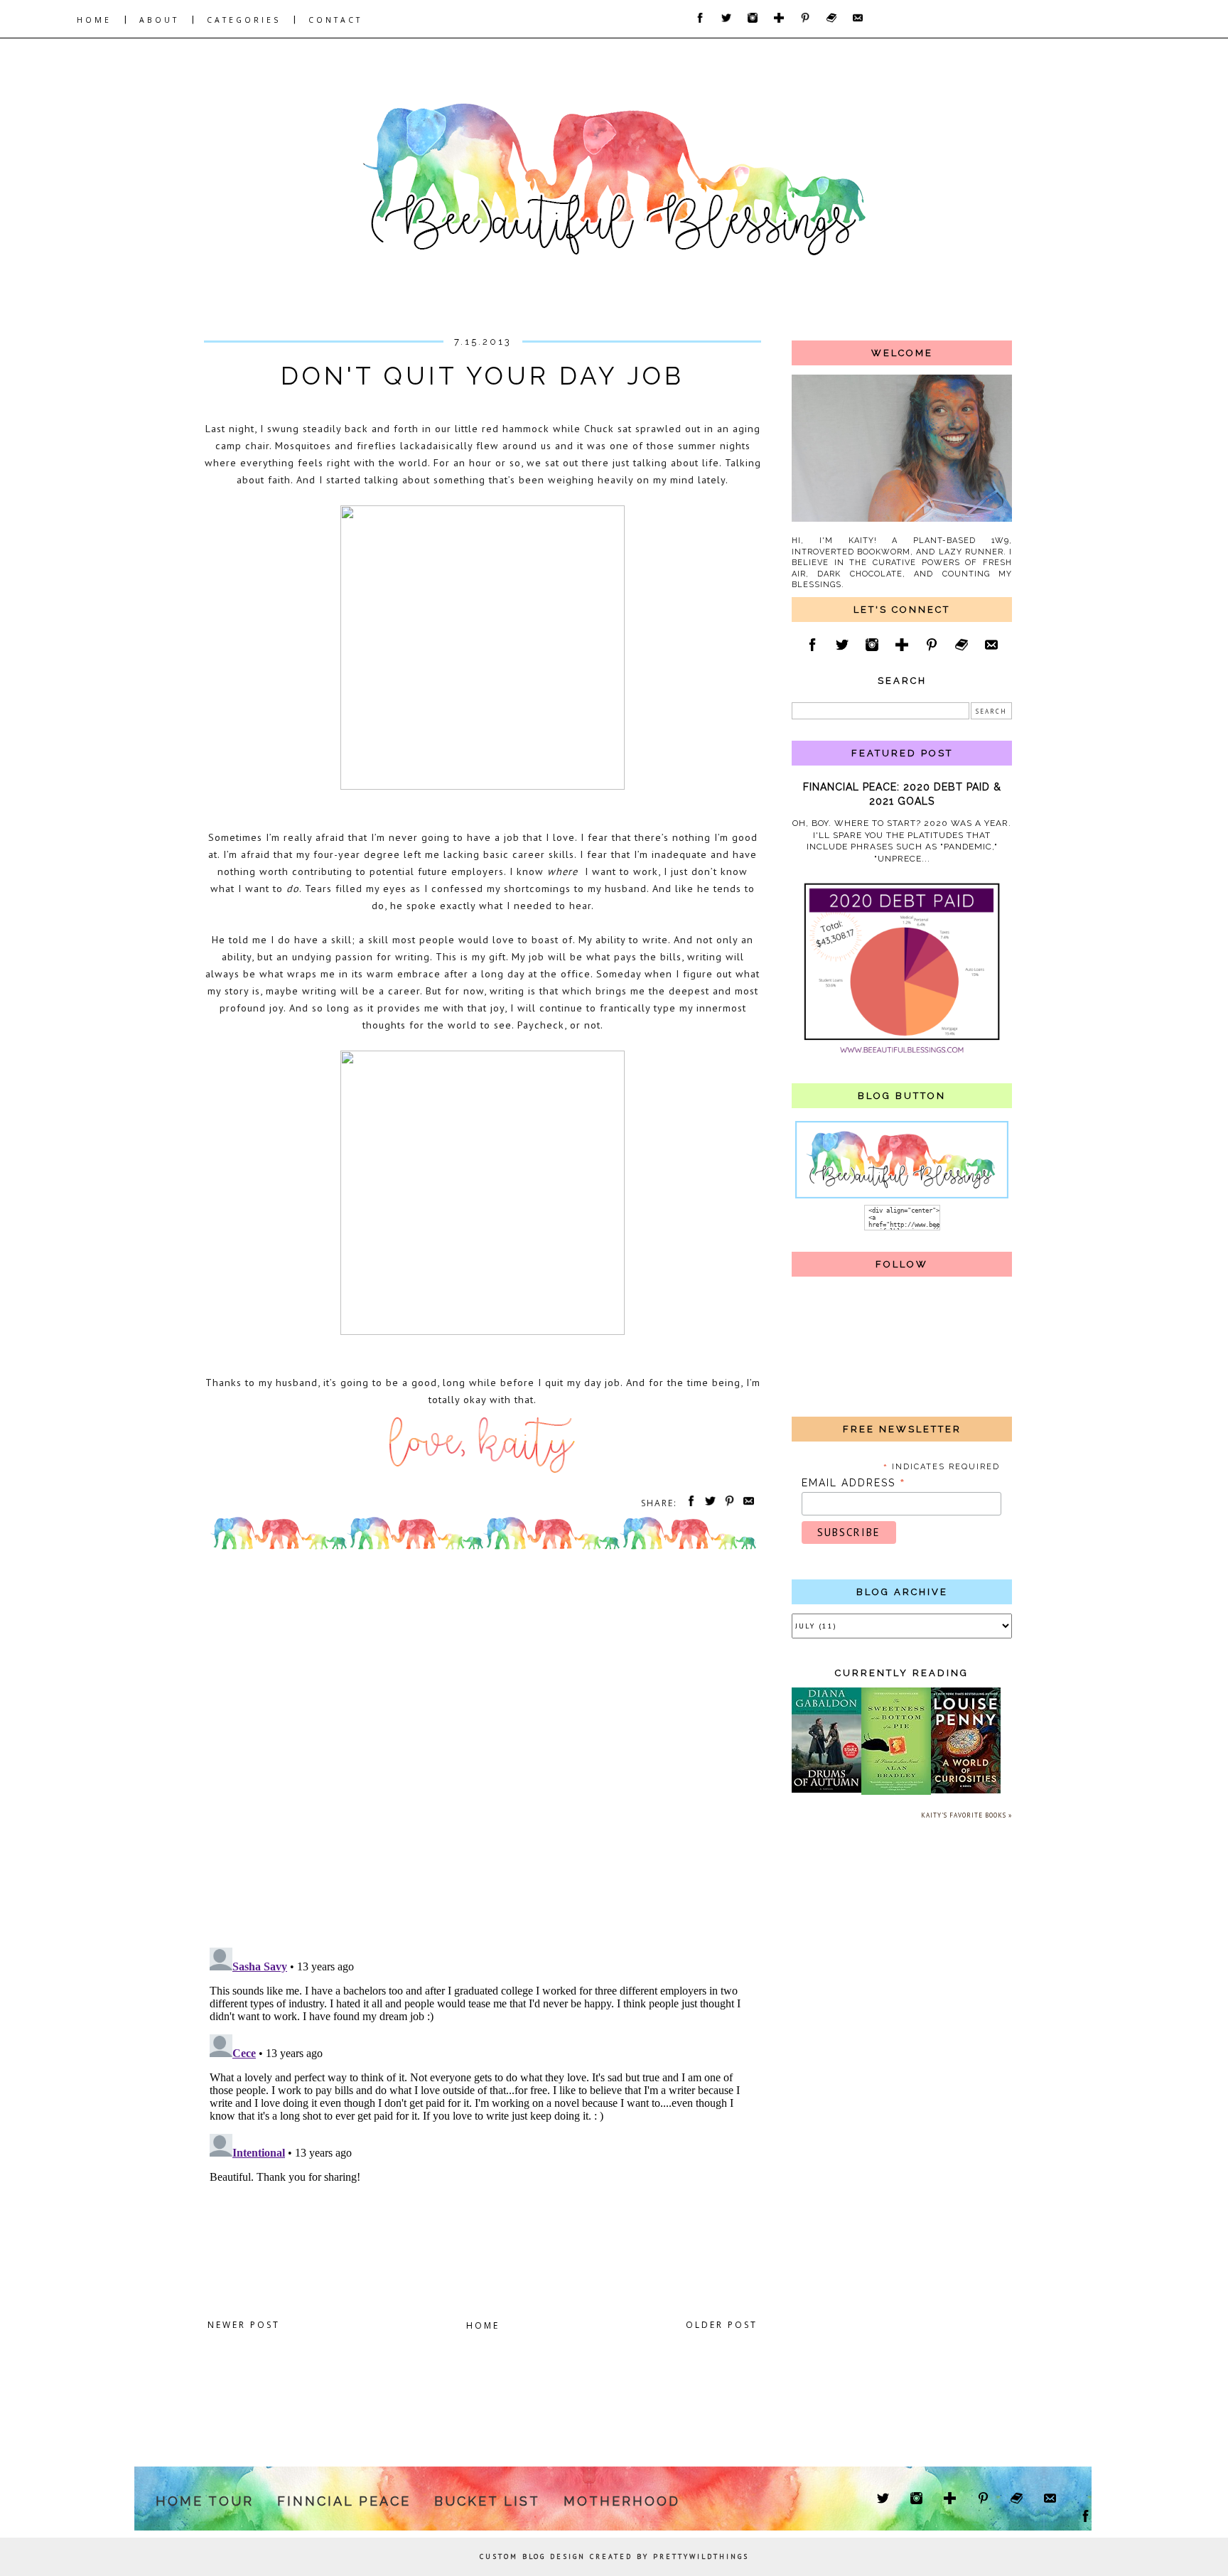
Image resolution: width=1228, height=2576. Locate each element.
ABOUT (159, 20)
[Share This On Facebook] (689, 1503)
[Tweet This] (708, 1503)
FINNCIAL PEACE (344, 2501)
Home (483, 2325)
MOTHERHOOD (622, 2501)
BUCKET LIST (487, 2501)
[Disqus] (483, 1752)
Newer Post (244, 2325)
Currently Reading (902, 1673)
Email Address (854, 1483)
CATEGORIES (244, 20)
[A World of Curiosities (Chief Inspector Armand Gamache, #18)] (966, 1791)
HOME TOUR (205, 2501)
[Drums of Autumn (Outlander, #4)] (826, 1790)
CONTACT (335, 20)
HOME (94, 20)
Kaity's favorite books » (966, 1815)
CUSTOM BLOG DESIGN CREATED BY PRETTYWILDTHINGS (614, 2556)
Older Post (722, 2325)
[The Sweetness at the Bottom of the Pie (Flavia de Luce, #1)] (896, 1792)
